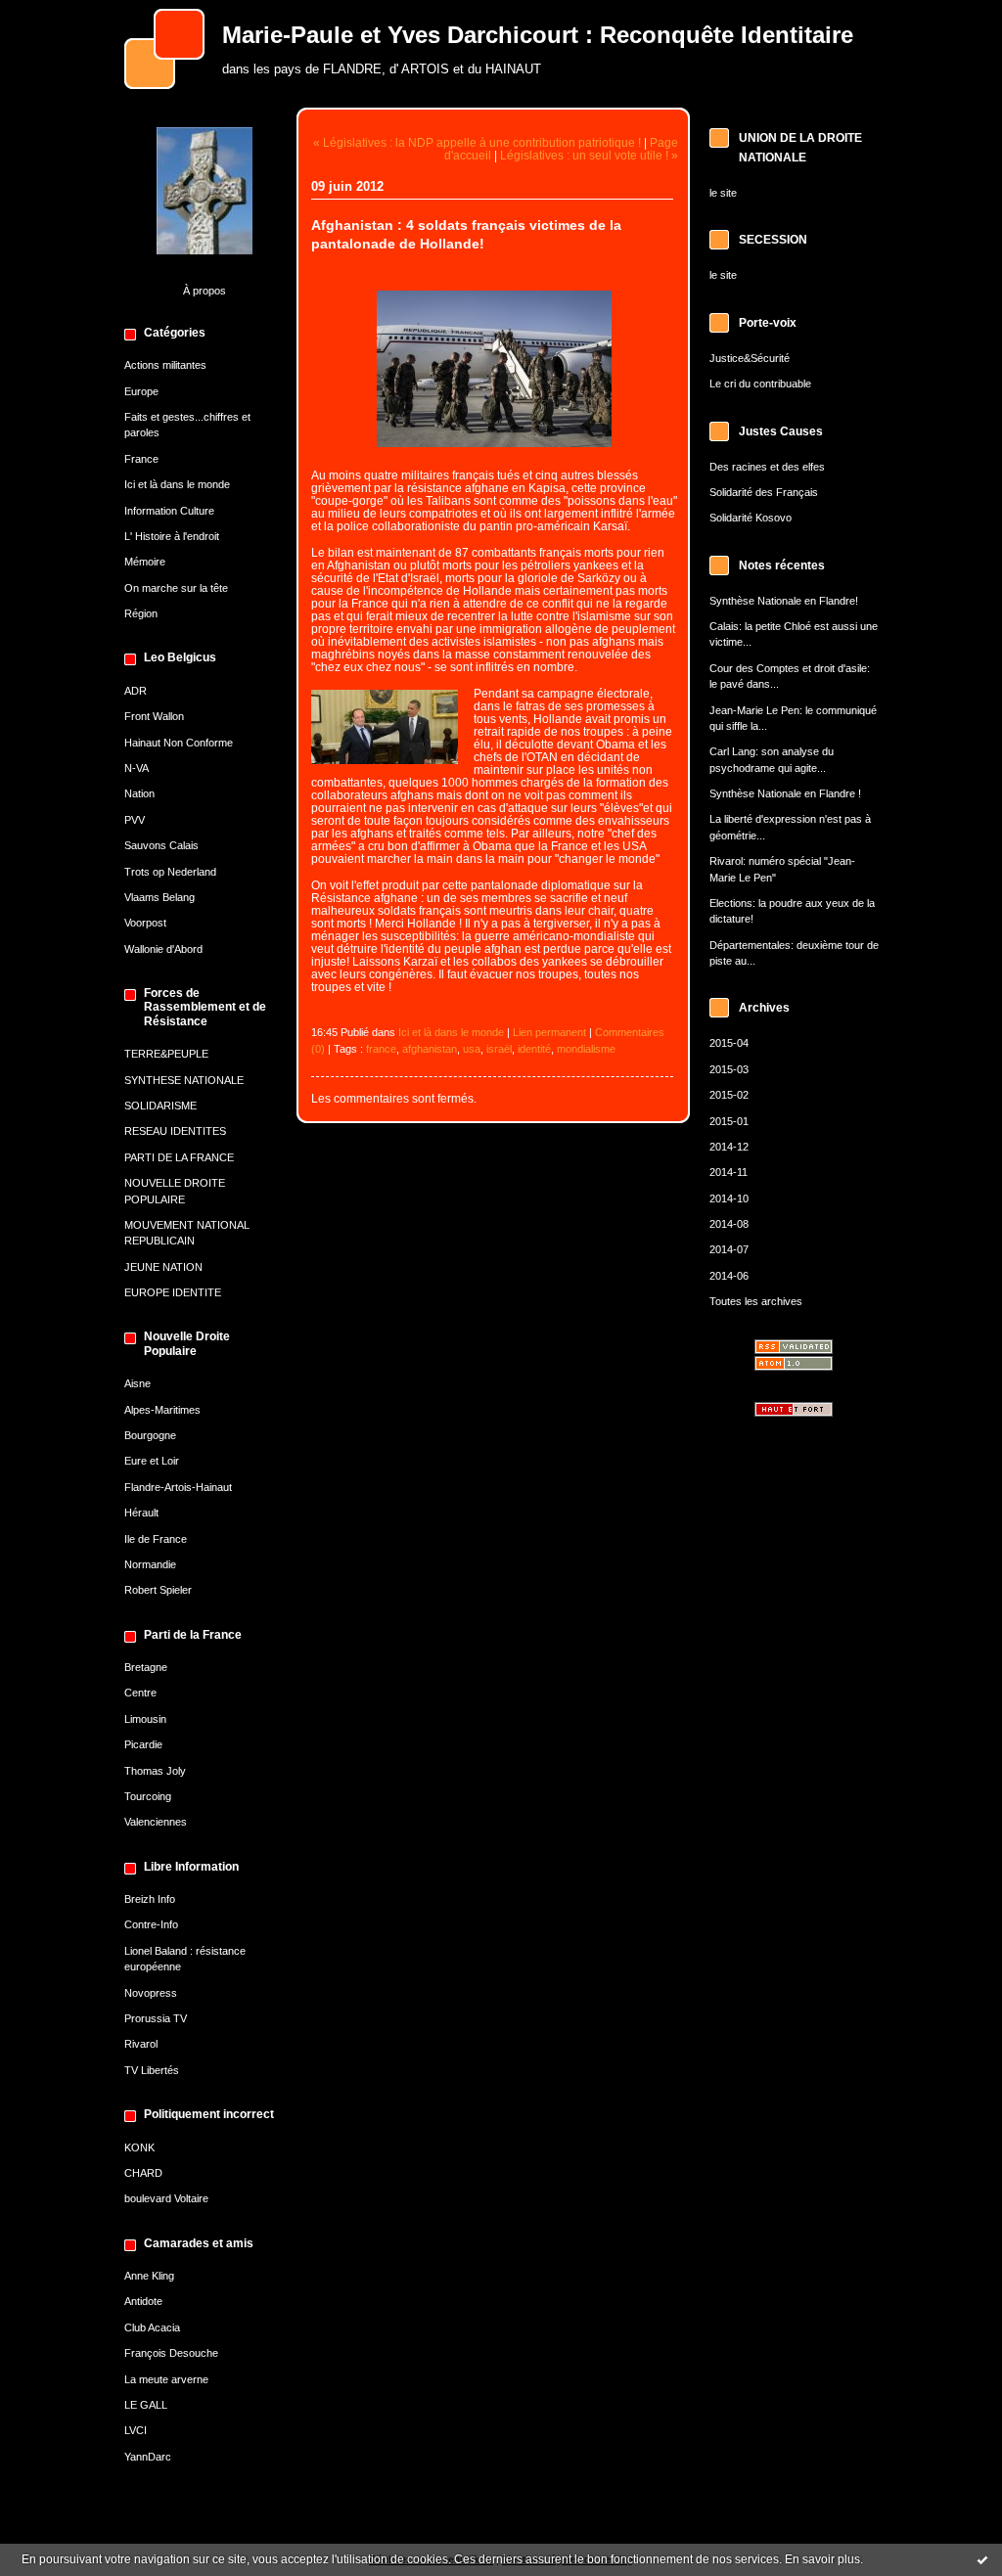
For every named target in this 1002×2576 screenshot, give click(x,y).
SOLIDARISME (160, 1106)
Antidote (143, 2301)
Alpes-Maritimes (162, 1410)
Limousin (145, 1719)
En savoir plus (822, 2559)
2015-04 (729, 1043)
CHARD (143, 2173)
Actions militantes (165, 365)
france (381, 1049)
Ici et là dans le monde (177, 484)
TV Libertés (152, 2070)
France (141, 459)
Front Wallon (154, 716)
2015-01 (729, 1121)
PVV (135, 820)
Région (141, 613)
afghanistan (430, 1049)
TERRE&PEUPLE (166, 1054)
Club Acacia (152, 2327)
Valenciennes (156, 1822)
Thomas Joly (155, 1771)
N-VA (137, 768)
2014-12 (729, 1147)
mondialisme (586, 1049)
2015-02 (729, 1095)
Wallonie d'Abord (163, 949)
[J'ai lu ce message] (982, 2559)
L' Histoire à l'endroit (172, 536)
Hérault (141, 1513)
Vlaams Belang (159, 897)
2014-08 (729, 1224)
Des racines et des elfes (767, 467)
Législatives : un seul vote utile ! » (589, 155)
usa (472, 1049)
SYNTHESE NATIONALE (184, 1080)
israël (499, 1049)
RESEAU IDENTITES (175, 1131)
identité (534, 1049)
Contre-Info (151, 1924)
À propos (205, 291)
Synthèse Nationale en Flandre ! (785, 793)
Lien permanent (549, 1032)
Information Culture (169, 511)
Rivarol (141, 2044)
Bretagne (146, 1667)
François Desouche (171, 2353)
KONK (139, 2147)
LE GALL (146, 2405)
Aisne (137, 1383)
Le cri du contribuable (760, 384)
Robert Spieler (158, 1590)
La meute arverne (166, 2379)
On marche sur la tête (176, 588)
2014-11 (729, 1172)
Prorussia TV (156, 2018)
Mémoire (145, 562)
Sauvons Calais (161, 845)
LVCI (136, 2430)
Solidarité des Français (764, 492)
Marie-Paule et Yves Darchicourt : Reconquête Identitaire (538, 35)
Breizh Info (150, 1899)
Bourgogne (150, 1435)
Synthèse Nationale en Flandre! (784, 601)
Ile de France (156, 1539)
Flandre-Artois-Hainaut (178, 1487)
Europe (141, 391)
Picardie (143, 1744)
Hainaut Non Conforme (179, 743)
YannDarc (148, 2457)
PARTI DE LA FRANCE (179, 1157)
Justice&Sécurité (750, 358)
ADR (136, 691)
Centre (140, 1693)
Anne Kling (149, 2276)
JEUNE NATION (163, 1267)
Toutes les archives (756, 1301)
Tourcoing (148, 1796)
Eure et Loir (152, 1461)
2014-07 (729, 1249)
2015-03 (729, 1069)
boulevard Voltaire (166, 2198)
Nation (139, 793)
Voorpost (145, 923)
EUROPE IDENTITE (173, 1292)
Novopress (151, 1993)
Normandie (150, 1564)
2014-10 (729, 1198)
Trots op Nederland (170, 872)
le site (723, 193)
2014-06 (729, 1276)
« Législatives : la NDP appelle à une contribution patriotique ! (477, 142)
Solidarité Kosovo (751, 518)
